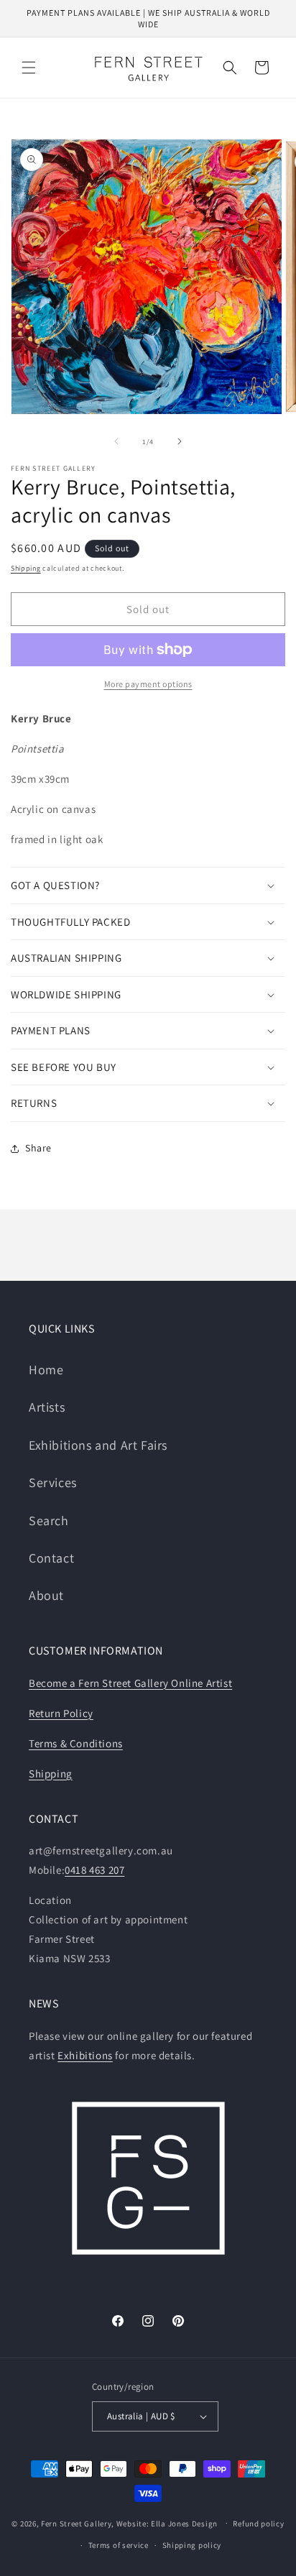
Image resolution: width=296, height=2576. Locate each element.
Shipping (26, 568)
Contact (51, 1558)
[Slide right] (180, 441)
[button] (29, 68)
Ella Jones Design (184, 2523)
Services (53, 1482)
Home (46, 1370)
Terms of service (119, 2545)
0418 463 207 (94, 1870)
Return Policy (61, 1713)
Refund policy (258, 2524)
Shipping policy (192, 2545)
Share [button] (38, 1148)
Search (49, 1521)
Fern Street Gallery (76, 2523)
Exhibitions (85, 2055)
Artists (47, 1407)
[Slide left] (116, 441)
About (46, 1595)
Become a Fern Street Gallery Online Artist (130, 1683)
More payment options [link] (148, 684)
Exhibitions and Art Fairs (98, 1445)
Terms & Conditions (76, 1743)
